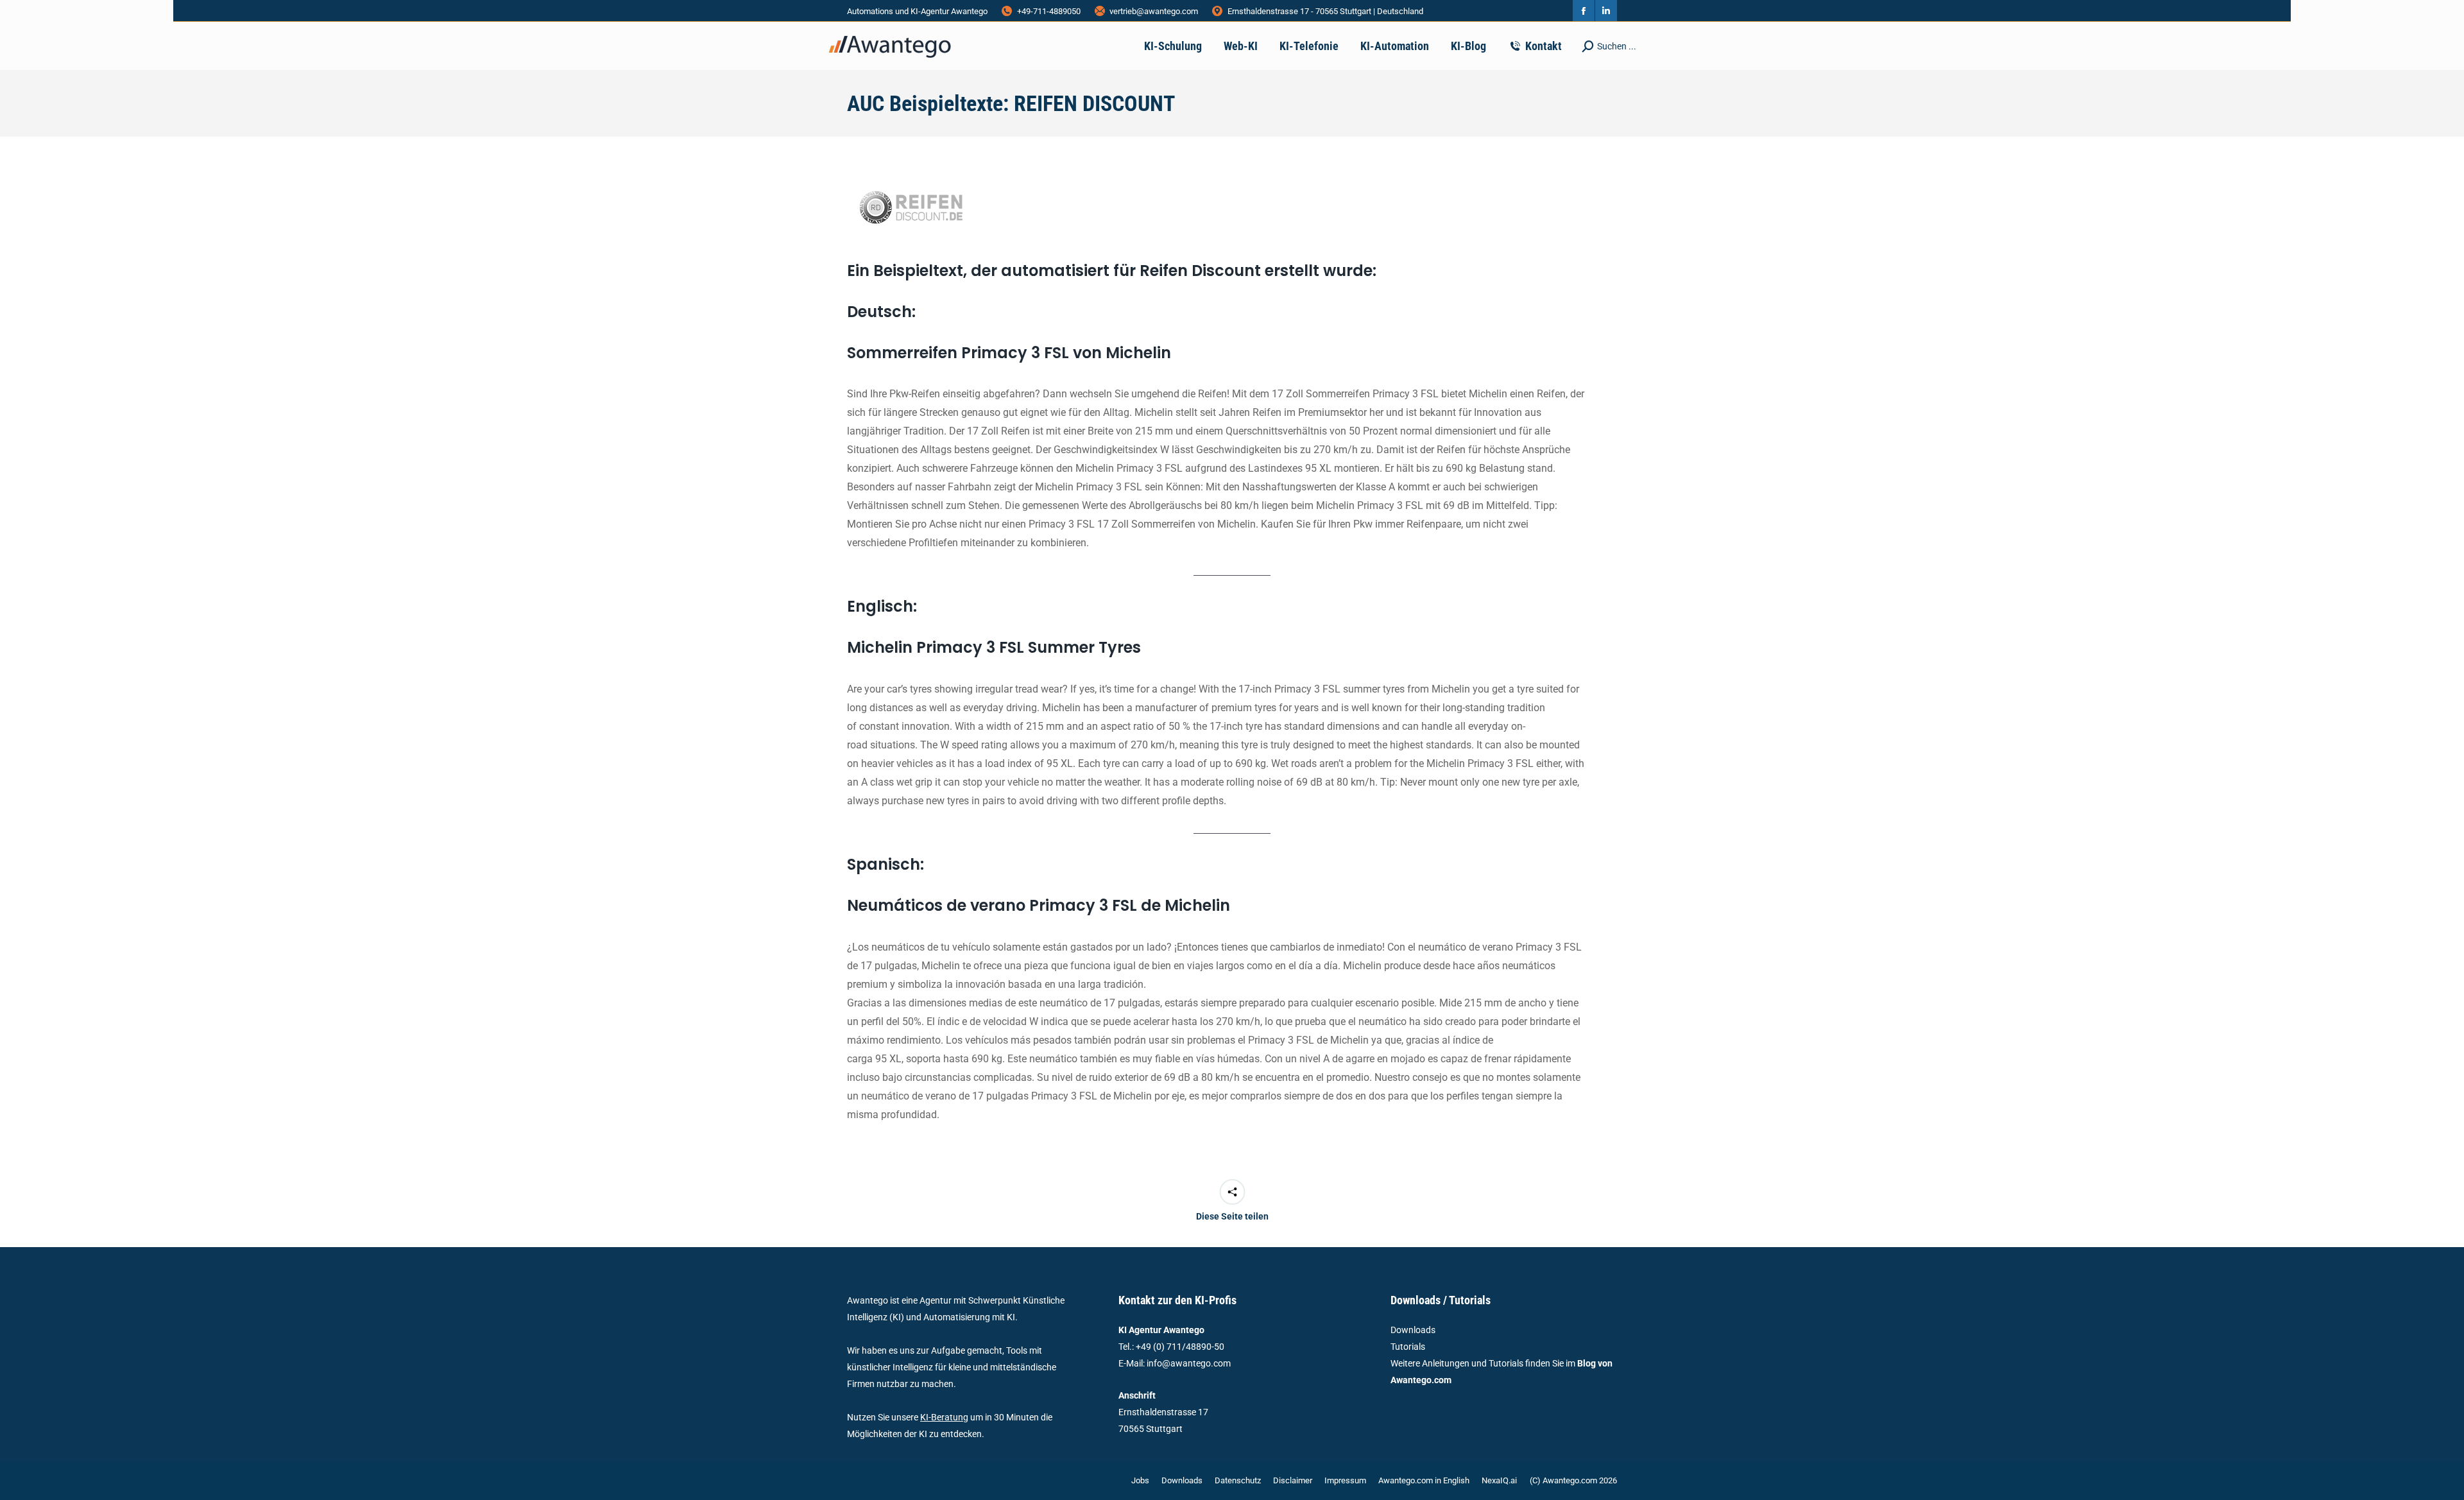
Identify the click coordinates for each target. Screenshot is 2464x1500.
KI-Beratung (944, 1417)
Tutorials (1408, 1347)
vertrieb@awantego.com (1154, 11)
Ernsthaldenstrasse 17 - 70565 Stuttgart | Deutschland (1325, 11)
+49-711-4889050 (1049, 11)
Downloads (1413, 1330)
